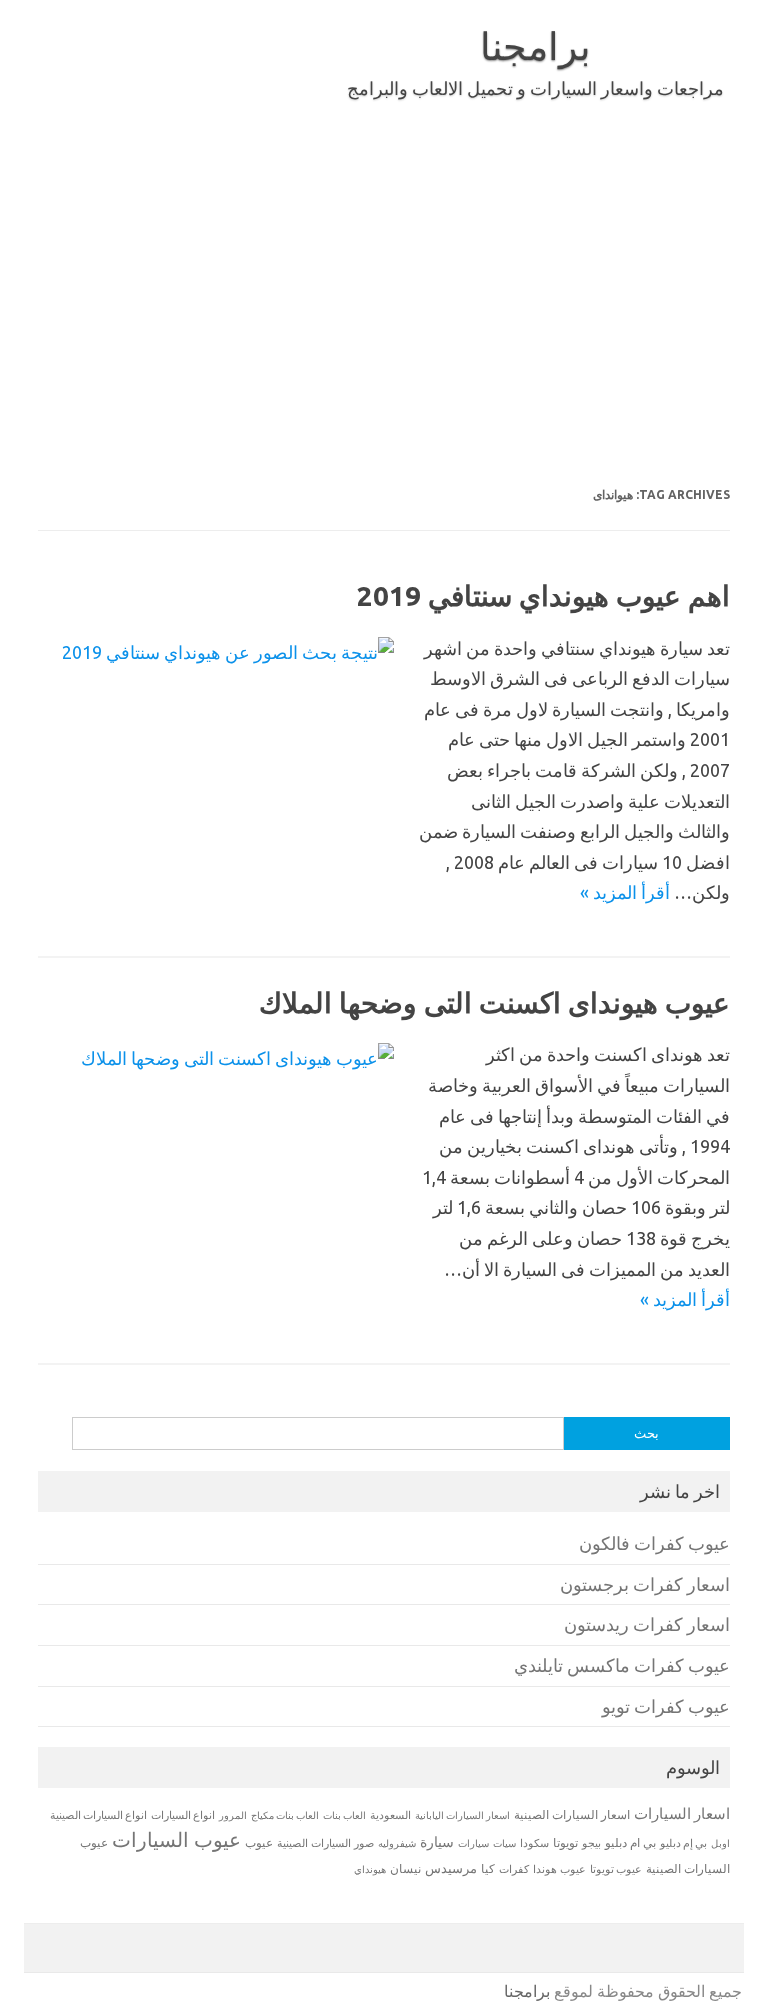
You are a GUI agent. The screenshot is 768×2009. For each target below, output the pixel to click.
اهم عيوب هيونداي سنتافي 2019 (543, 595)
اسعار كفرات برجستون (645, 1584)
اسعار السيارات (682, 1813)
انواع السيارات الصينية (98, 1815)
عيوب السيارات (176, 1839)
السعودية (390, 1815)
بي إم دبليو (683, 1843)
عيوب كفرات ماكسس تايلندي (622, 1665)
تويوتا (565, 1842)
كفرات (514, 1869)
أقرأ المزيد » (625, 892)
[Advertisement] (384, 288)
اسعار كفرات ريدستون (647, 1624)
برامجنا (535, 46)
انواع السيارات (183, 1815)
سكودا (534, 1843)
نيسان (405, 1868)
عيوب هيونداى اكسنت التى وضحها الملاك (494, 1002)
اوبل (720, 1843)
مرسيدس (451, 1868)
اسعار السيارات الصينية (572, 1814)
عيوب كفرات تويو (666, 1706)
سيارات (473, 1843)
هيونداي (370, 1869)
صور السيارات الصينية (325, 1843)
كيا (488, 1868)
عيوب (259, 1842)
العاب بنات (344, 1815)
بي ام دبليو (630, 1842)
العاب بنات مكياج (285, 1815)
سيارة (437, 1842)
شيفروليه (397, 1843)
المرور (233, 1815)
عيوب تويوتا (616, 1869)
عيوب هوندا (559, 1869)
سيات (504, 1843)
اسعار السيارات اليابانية (462, 1815)
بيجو (591, 1843)
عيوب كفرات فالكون (654, 1543)
